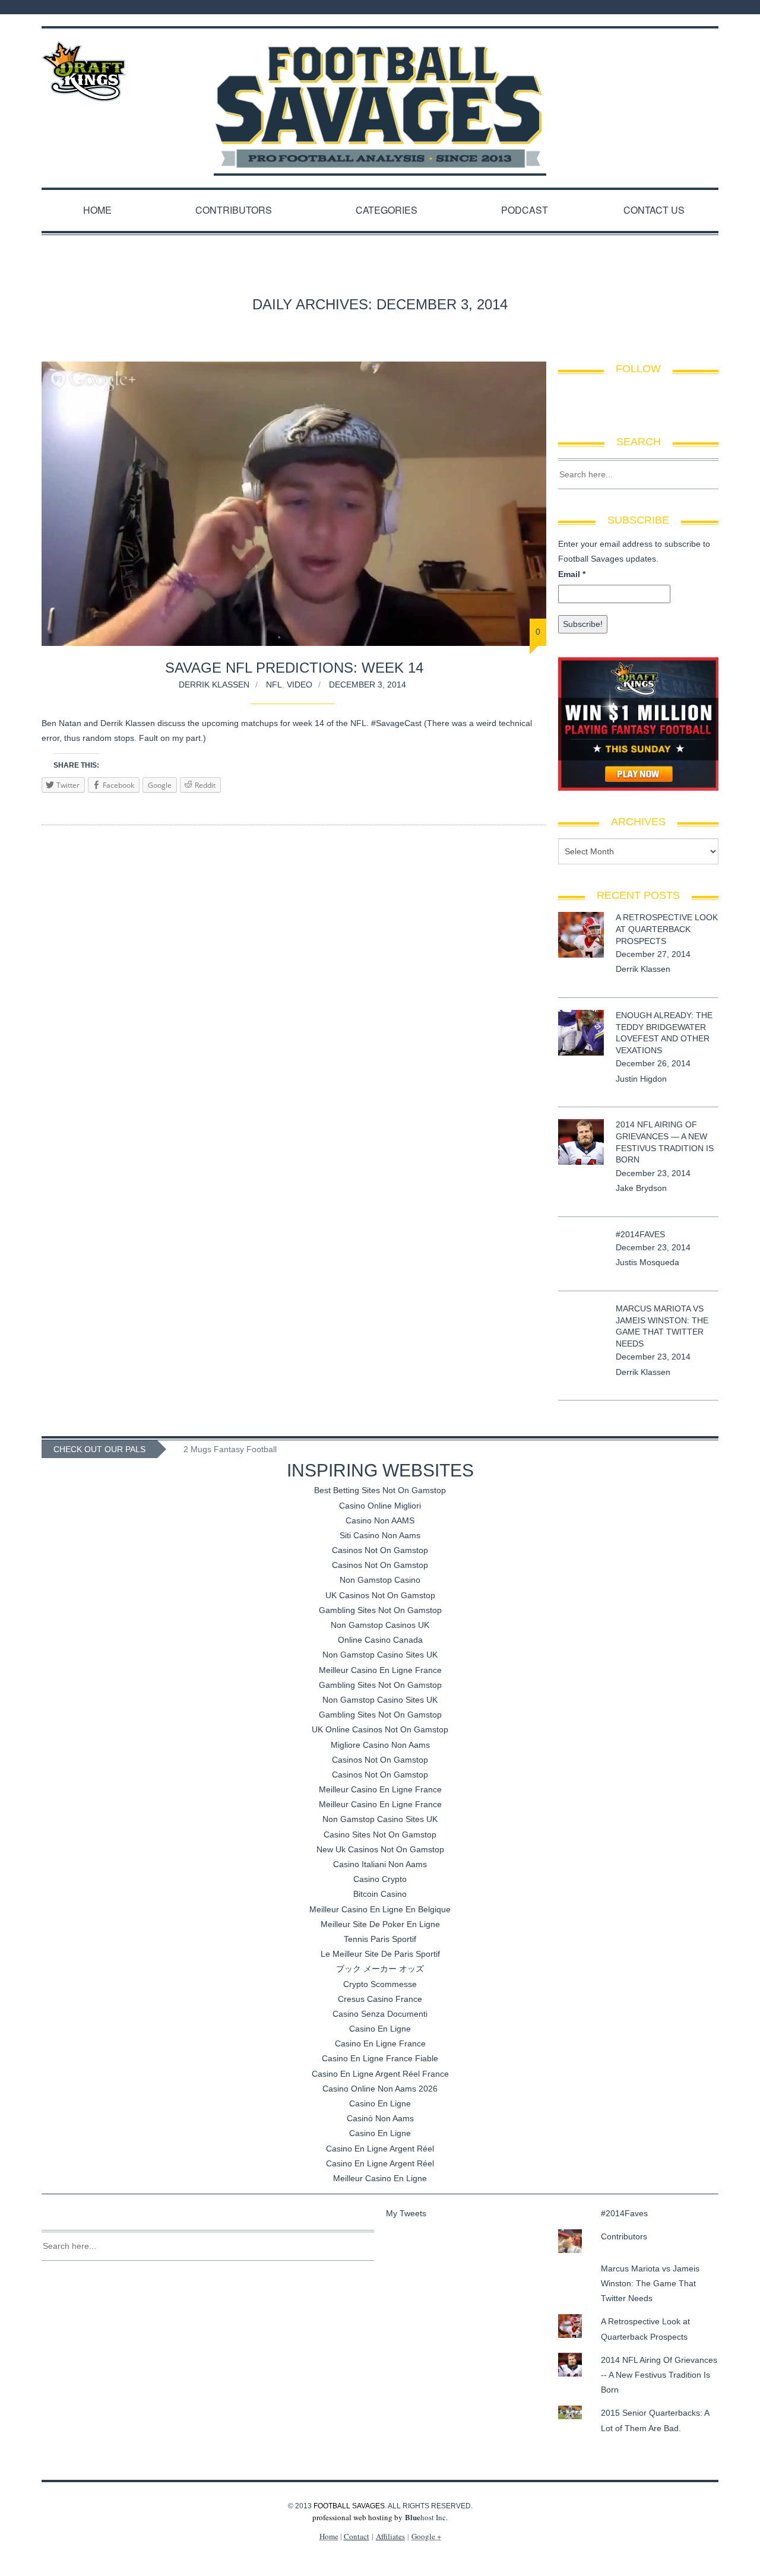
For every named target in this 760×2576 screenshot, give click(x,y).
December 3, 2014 (368, 685)
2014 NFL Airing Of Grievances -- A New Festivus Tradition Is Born (659, 2375)
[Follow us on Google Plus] (703, 7)
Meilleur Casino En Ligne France (380, 1670)
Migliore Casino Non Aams (380, 1745)
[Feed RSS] (657, 7)
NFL (274, 685)
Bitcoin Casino (380, 1894)
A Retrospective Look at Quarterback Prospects (667, 929)
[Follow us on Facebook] (672, 7)
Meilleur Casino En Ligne (380, 2178)
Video (300, 685)
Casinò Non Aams (380, 2118)
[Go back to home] (380, 96)
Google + (426, 2536)
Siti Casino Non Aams (380, 1535)
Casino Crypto (380, 1879)
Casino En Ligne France (380, 2043)
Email (572, 574)
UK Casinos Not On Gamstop (380, 1595)
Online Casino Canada (380, 1640)
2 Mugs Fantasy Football (230, 1449)
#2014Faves (640, 1234)
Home (97, 210)
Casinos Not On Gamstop (380, 1550)
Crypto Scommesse (380, 1984)
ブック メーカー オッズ (380, 1969)
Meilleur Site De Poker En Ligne (380, 1924)
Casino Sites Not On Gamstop (380, 1834)
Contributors (234, 210)
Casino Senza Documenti (380, 2014)
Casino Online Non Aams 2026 (380, 2089)
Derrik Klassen (214, 685)
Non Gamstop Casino (380, 1580)
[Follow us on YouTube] (715, 7)
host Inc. (426, 2517)
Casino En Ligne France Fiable (380, 2058)
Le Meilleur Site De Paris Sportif (380, 1954)
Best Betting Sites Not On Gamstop (380, 1490)
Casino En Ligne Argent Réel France (380, 2074)
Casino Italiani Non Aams (380, 1864)
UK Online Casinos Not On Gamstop (380, 1729)
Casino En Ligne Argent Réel (380, 2149)
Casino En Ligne (380, 2029)
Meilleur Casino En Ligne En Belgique (380, 1909)
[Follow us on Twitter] (688, 7)
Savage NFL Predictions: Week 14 (294, 668)
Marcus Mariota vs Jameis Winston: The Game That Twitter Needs (650, 2283)
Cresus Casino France (380, 1999)
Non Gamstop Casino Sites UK (380, 1655)
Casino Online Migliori (380, 1506)
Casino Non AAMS (380, 1520)
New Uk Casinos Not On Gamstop (380, 1849)
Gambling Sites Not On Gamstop (380, 1610)
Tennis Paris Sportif (380, 1939)
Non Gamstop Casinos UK (380, 1625)
